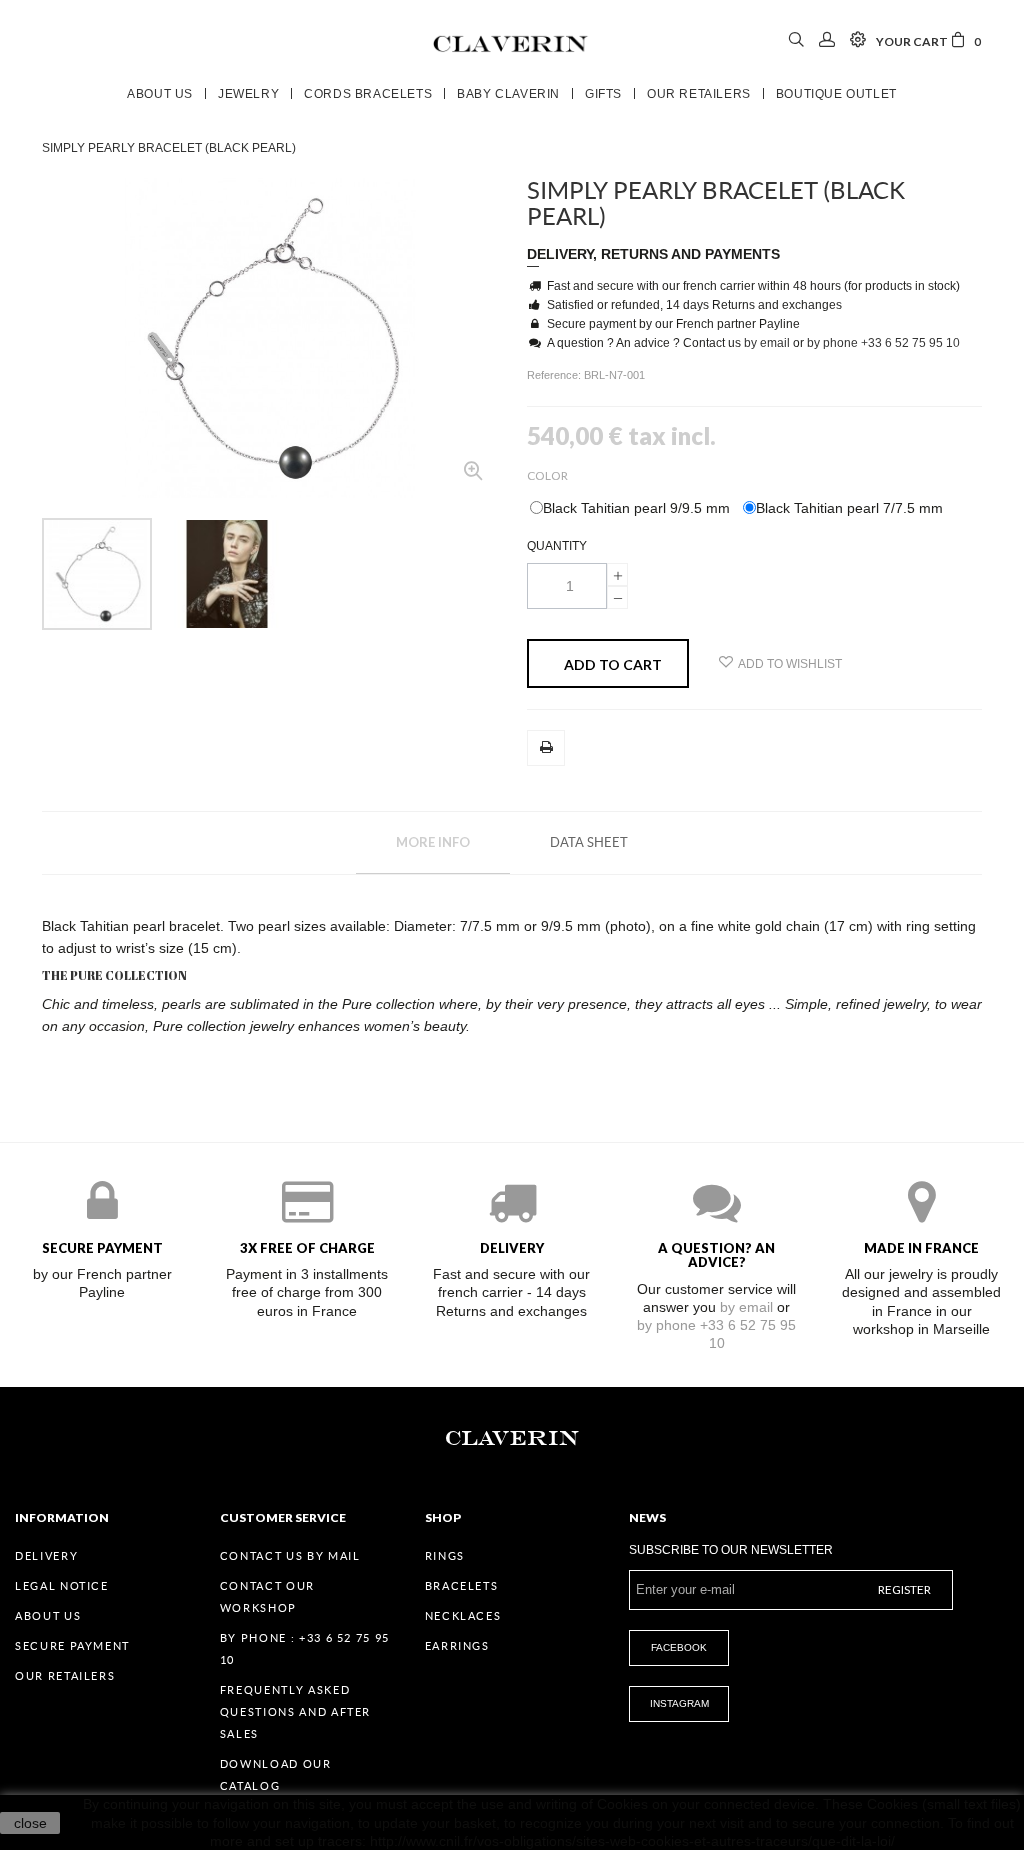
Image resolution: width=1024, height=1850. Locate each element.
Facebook (679, 1647)
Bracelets (462, 1586)
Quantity (557, 546)
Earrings (457, 1646)
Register (904, 1589)
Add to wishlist (790, 664)
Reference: (555, 375)
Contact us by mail (290, 1556)
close (30, 1823)
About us (48, 1616)
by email (767, 343)
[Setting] (858, 41)
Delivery (46, 1556)
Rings (445, 1556)
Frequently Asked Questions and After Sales (295, 1712)
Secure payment (72, 1646)
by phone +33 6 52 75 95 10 (883, 343)
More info (433, 842)
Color (548, 475)
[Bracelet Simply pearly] (97, 574)
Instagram (679, 1703)
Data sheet (589, 842)
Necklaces (463, 1616)
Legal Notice (62, 1586)
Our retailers (65, 1676)
